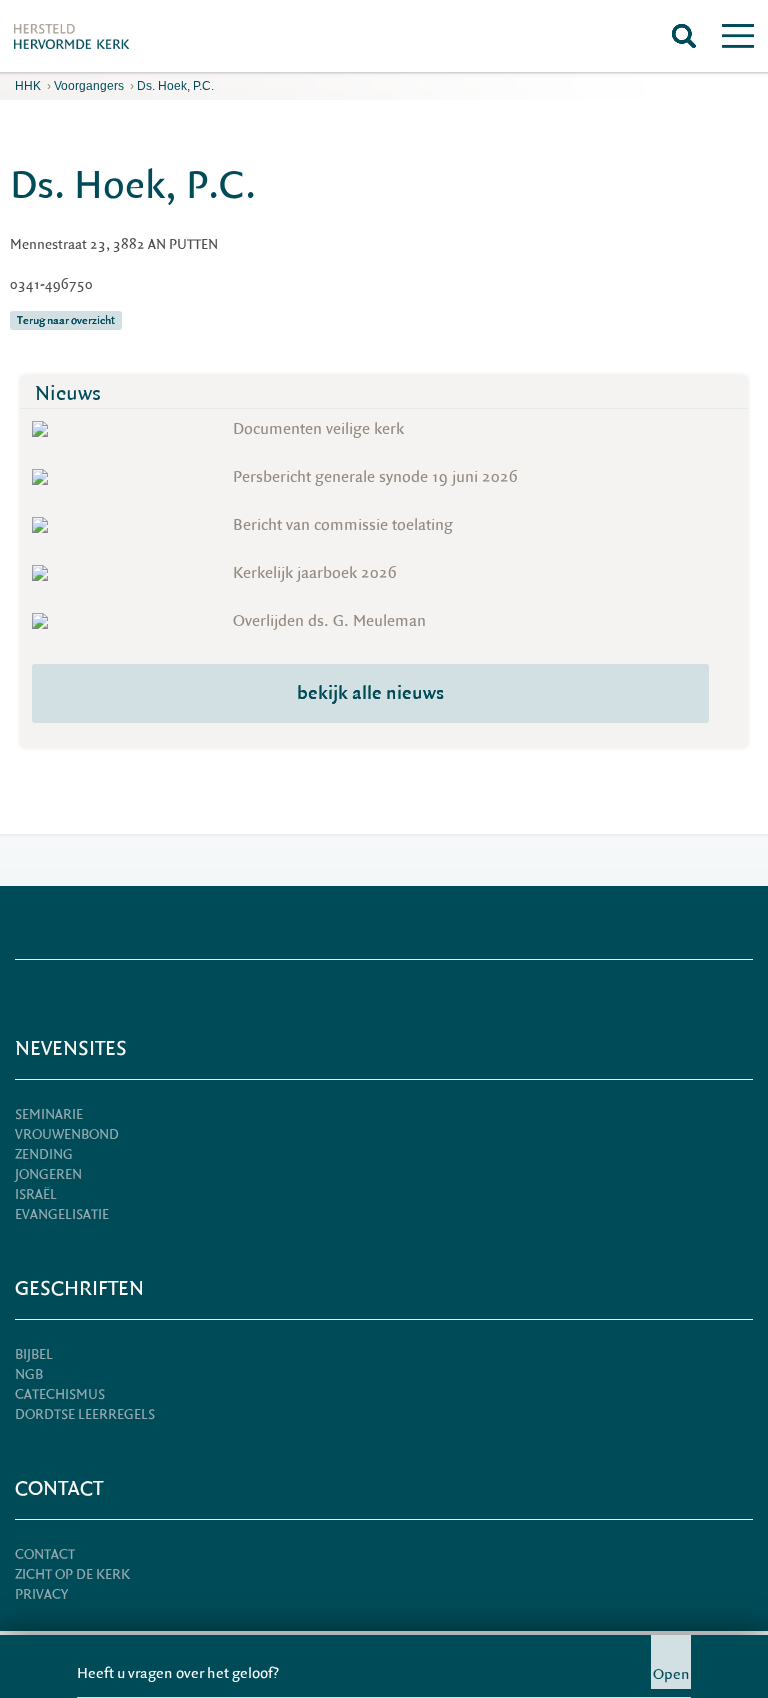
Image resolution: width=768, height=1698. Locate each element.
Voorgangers (89, 86)
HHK (28, 86)
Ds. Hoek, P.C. (175, 86)
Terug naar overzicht (66, 320)
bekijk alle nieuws (370, 693)
